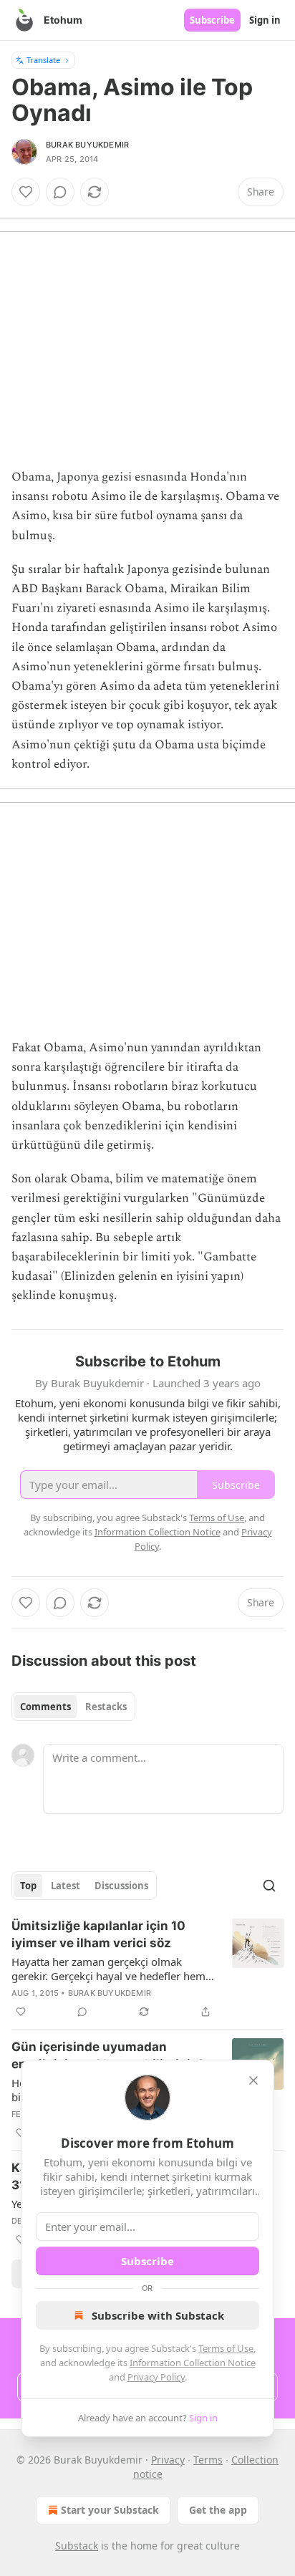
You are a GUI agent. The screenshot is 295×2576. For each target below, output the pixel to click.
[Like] (26, 192)
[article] (147, 1969)
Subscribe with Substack (158, 2315)
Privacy (168, 2460)
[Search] (269, 1886)
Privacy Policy (156, 2377)
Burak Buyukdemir (87, 145)
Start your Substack (110, 2510)
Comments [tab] (45, 1707)
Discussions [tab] (121, 1886)
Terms (208, 2460)
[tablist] (73, 1707)
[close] (253, 2080)
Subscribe (212, 20)
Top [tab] (28, 1886)
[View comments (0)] (60, 192)
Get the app (218, 2510)
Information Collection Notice (193, 2363)
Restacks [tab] (106, 1707)
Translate (43, 60)
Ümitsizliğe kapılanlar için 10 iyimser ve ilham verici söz (98, 1934)
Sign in (265, 20)
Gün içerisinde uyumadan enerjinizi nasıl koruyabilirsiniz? (108, 2055)
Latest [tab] (66, 1886)
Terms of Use (226, 2348)
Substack (77, 2546)
